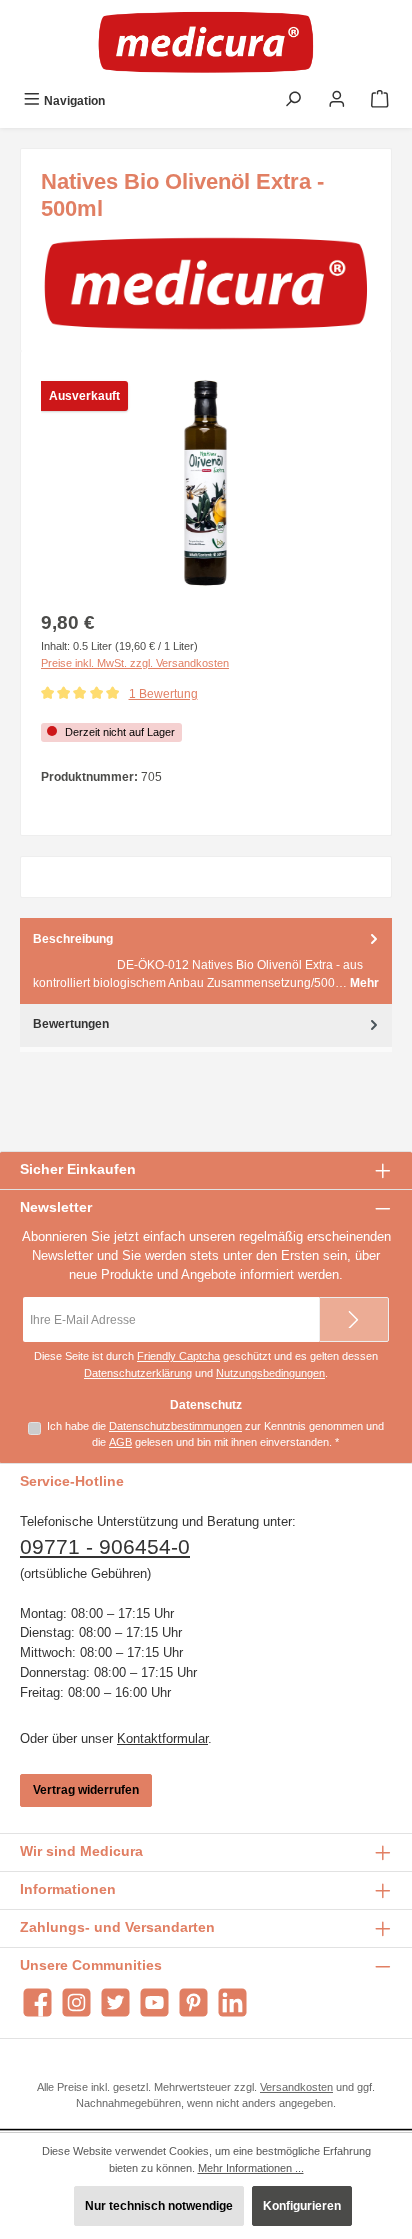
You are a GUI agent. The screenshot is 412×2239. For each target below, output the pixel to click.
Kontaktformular (162, 1738)
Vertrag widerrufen (86, 1790)
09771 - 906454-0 (105, 1547)
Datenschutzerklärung (138, 1373)
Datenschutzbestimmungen (175, 1426)
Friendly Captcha (178, 1356)
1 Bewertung (163, 694)
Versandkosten (296, 2087)
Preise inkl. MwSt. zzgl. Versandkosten (135, 663)
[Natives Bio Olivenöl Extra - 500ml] (205, 483)
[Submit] (354, 1319)
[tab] (206, 960)
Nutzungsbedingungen (270, 1373)
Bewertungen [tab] (71, 1024)
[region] (206, 483)
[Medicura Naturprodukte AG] (206, 283)
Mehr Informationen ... (251, 2168)
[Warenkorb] (380, 101)
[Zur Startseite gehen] (206, 42)
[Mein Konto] (337, 101)
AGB (120, 1442)
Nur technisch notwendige (159, 2206)
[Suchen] (293, 101)
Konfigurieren (302, 2206)
